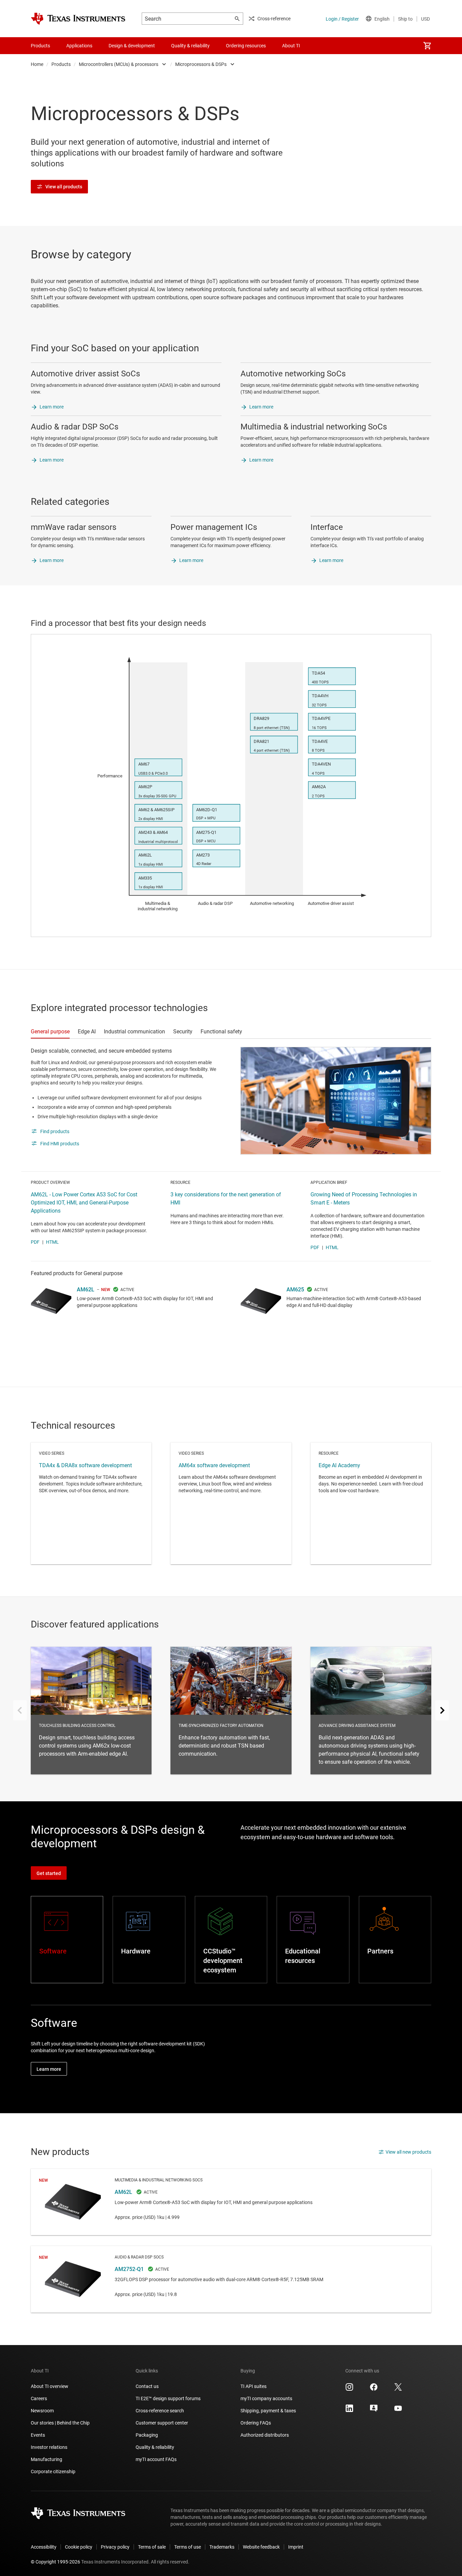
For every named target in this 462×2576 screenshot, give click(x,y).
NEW (106, 1290)
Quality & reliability (155, 2447)
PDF (35, 1242)
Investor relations (49, 2447)
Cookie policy (79, 2547)
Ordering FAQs (256, 2423)
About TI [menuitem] (291, 46)
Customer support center (162, 2423)
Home (37, 64)
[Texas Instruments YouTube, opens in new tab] (398, 2411)
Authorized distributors (265, 2435)
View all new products (408, 2152)
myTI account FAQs (156, 2459)
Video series (91, 1503)
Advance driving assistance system (371, 1711)
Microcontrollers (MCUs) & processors (119, 64)
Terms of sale (152, 2547)
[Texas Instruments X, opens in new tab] (398, 2389)
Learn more (52, 407)
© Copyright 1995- (55, 2562)
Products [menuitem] (40, 46)
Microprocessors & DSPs (201, 64)
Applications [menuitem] (79, 46)
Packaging (147, 2435)
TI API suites (253, 2386)
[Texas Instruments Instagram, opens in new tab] (349, 2389)
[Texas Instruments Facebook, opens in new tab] (374, 2389)
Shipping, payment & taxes (268, 2411)
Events (38, 2435)
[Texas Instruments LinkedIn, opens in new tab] (349, 2411)
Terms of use (188, 2547)
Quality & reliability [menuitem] (190, 46)
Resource (371, 1503)
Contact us (147, 2386)
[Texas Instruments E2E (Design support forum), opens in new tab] (374, 2411)
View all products (64, 187)
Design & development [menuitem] (132, 46)
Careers (39, 2398)
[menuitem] (427, 46)
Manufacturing (47, 2459)
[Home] (78, 19)
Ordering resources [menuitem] (246, 46)
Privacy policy (115, 2547)
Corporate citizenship (53, 2472)
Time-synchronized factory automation (231, 1711)
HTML (52, 1242)
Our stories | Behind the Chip (60, 2423)
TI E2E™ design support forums (168, 2398)
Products (61, 64)
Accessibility (44, 2547)
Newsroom (42, 2411)
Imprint (296, 2547)
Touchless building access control (91, 1711)
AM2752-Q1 (231, 2279)
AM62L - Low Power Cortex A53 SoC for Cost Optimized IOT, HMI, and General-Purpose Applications (84, 1203)
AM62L (86, 1290)
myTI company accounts (266, 2398)
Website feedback (261, 2547)
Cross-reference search (160, 2411)
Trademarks (222, 2547)
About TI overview (50, 2386)
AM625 (295, 1290)
